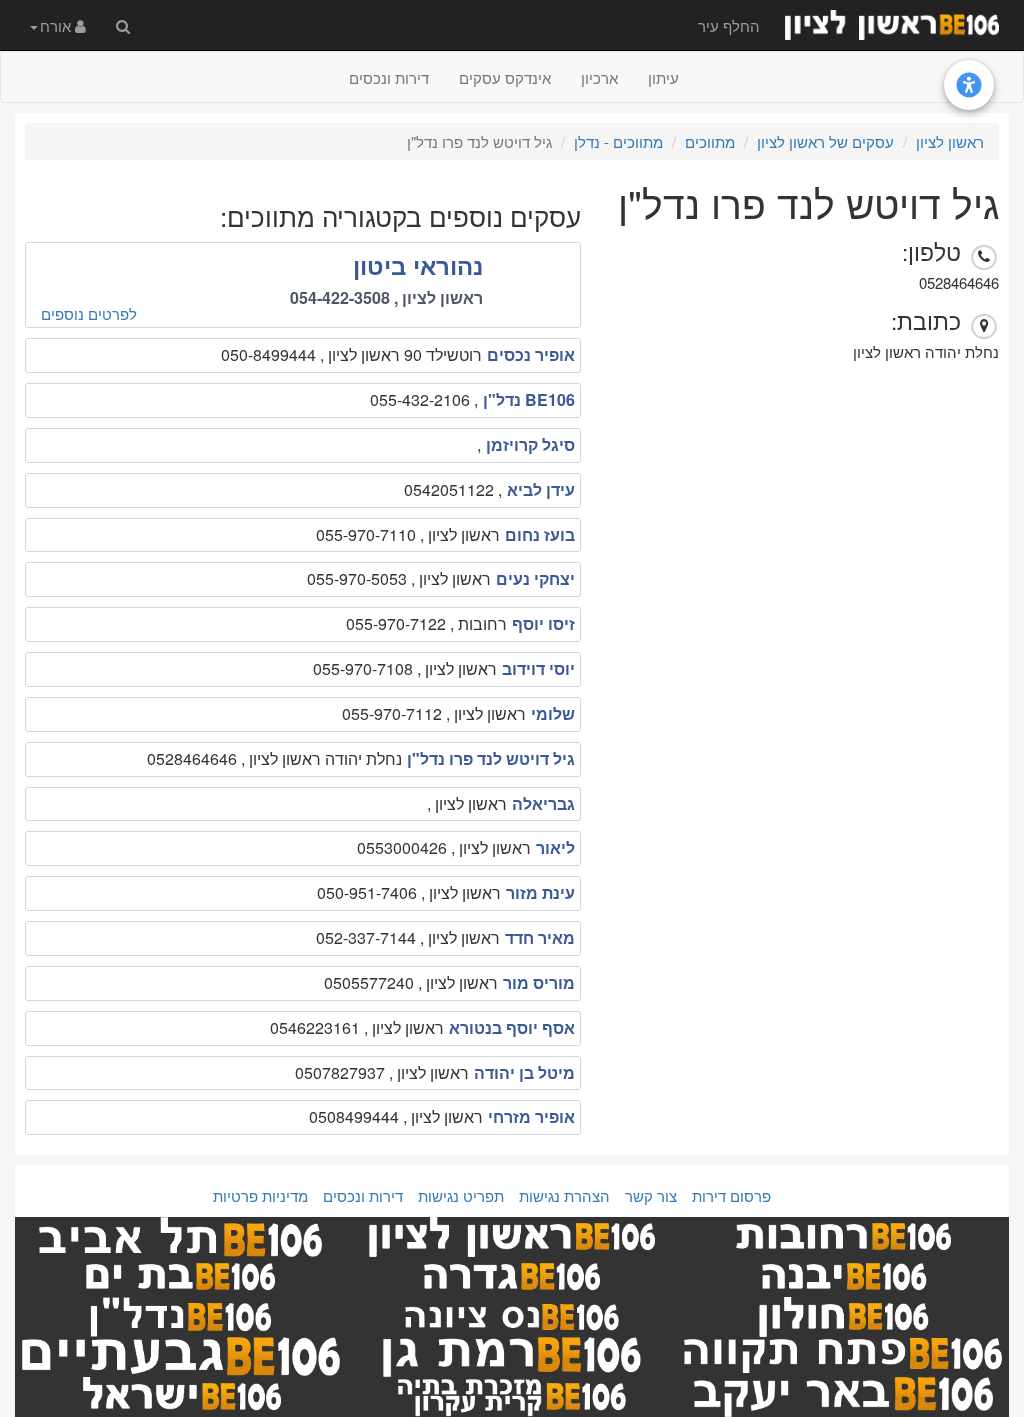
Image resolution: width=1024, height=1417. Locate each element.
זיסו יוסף (543, 623)
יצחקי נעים (535, 578)
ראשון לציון (950, 141)
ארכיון (599, 77)
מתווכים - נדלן (618, 141)
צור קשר (651, 1195)
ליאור (555, 847)
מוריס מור (539, 982)
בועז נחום (540, 534)
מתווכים (710, 141)
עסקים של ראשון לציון (825, 141)
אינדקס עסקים (505, 77)
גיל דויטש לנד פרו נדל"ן (491, 758)
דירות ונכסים (389, 77)
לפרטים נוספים (89, 313)
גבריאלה (543, 803)
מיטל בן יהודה (524, 1072)
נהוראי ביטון (418, 265)
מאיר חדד (540, 937)
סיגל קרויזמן (530, 444)
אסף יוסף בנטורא (512, 1027)
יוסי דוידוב (538, 668)
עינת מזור (540, 892)
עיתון (663, 77)
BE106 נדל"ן (529, 399)
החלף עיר (729, 25)
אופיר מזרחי (531, 1116)
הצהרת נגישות (564, 1195)
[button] (58, 25)
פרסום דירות (731, 1195)
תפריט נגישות (461, 1195)
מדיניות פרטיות (260, 1195)
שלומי (553, 713)
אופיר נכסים (531, 354)
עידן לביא (541, 489)
